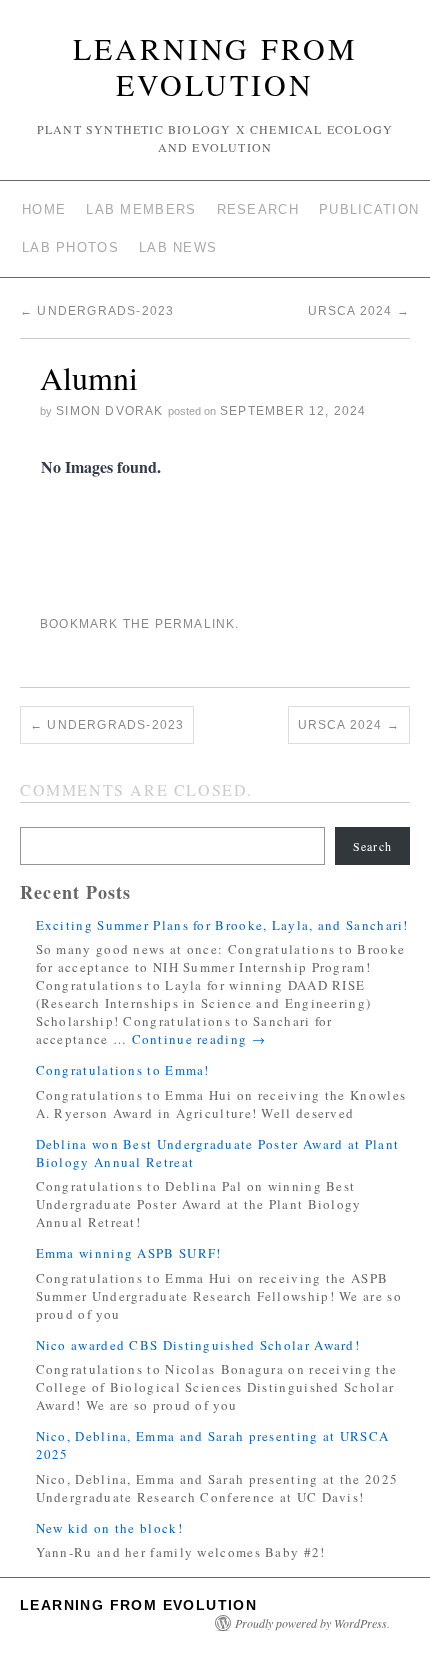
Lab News (178, 247)
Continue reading (199, 1039)
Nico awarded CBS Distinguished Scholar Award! (198, 1345)
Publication (369, 209)
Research (258, 209)
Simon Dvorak (109, 411)
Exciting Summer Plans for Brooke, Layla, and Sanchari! (222, 925)
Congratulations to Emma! (123, 1070)
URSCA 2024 (359, 311)
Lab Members (141, 209)
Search (372, 846)
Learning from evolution (215, 66)
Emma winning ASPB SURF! (129, 1253)
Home (44, 209)
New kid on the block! (109, 1528)
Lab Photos (70, 247)
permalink (195, 624)
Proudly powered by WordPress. (312, 1623)
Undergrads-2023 (97, 311)
